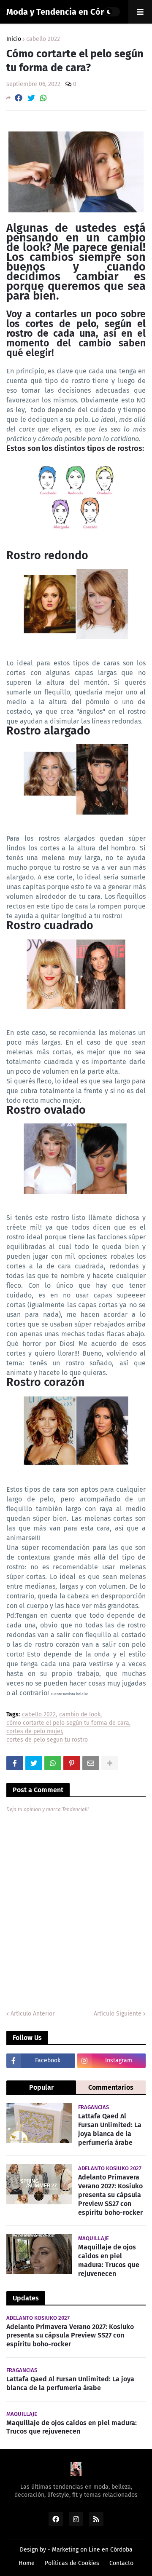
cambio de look (80, 1715)
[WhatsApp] (43, 98)
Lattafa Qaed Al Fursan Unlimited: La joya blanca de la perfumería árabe (110, 2129)
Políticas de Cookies (72, 2563)
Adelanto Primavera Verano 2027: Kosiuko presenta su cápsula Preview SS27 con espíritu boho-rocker (110, 2195)
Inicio (14, 39)
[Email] (91, 1763)
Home (27, 2563)
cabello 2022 (43, 39)
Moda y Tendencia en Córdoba (65, 12)
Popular (41, 2087)
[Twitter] (31, 98)
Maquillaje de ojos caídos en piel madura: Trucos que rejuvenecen (109, 2260)
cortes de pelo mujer (34, 1732)
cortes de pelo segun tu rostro (47, 1740)
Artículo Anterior (33, 2014)
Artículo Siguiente (118, 2014)
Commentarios (111, 2087)
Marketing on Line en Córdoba (92, 2550)
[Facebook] (19, 98)
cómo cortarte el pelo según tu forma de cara (68, 1723)
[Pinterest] (72, 1763)
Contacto (121, 2563)
